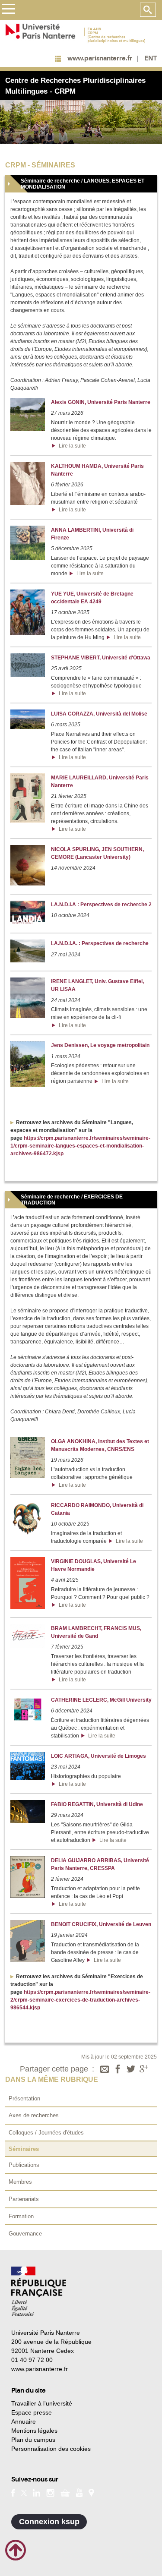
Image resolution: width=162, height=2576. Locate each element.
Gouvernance (25, 2234)
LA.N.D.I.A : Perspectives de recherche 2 (101, 905)
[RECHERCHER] (148, 10)
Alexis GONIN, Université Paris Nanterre (101, 402)
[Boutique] (65, 2492)
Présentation (24, 2098)
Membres (20, 2182)
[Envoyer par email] (105, 2070)
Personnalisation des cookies (51, 2449)
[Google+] (144, 2070)
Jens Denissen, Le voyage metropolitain (100, 1045)
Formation (21, 2216)
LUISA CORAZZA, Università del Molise (99, 714)
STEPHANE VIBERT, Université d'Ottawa (101, 658)
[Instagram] (50, 2492)
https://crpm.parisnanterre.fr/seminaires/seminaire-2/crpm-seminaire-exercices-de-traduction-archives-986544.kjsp (80, 2000)
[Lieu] (91, 2492)
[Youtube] (79, 2492)
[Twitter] (131, 2070)
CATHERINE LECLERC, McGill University (101, 1700)
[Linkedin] (37, 2492)
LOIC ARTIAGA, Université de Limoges (98, 1756)
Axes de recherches (34, 2115)
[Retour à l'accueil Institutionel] (39, 2291)
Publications (24, 2165)
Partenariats (24, 2199)
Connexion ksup (49, 2522)
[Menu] (8, 10)
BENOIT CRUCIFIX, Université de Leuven (101, 1924)
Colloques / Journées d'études (46, 2133)
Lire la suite (71, 446)
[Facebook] (118, 2070)
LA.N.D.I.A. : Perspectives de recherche (100, 943)
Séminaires (24, 2149)
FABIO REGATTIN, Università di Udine (97, 1804)
